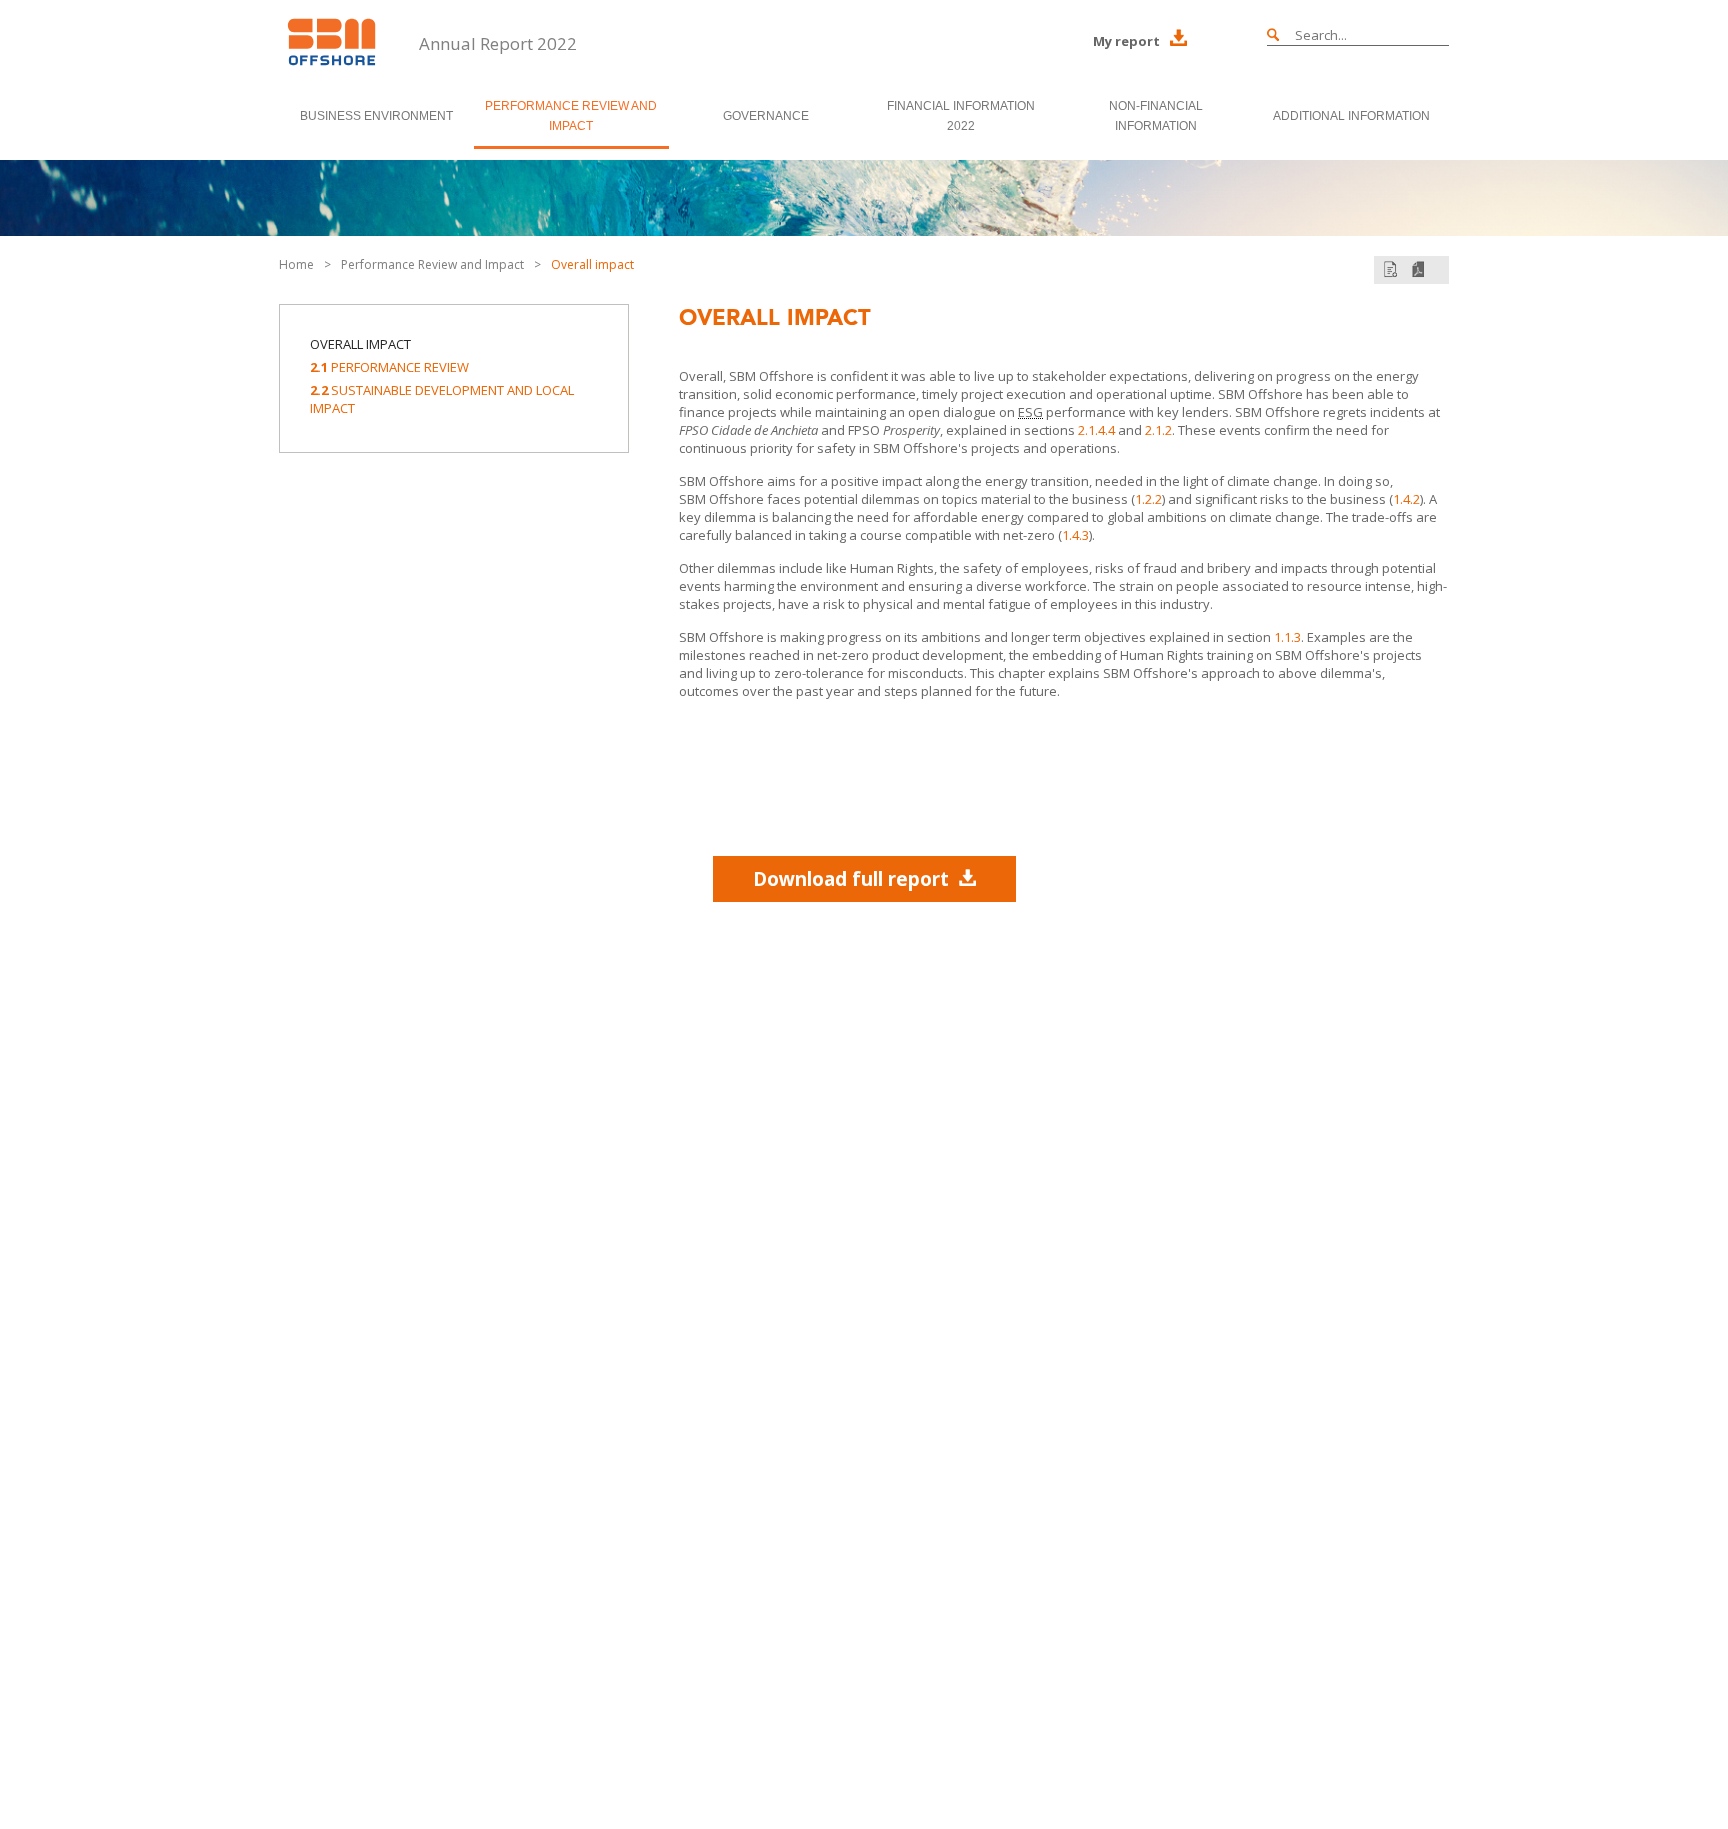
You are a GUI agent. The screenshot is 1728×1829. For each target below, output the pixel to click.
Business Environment (376, 116)
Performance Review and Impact (571, 116)
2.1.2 (1158, 430)
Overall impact (592, 264)
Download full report (851, 879)
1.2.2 (1148, 499)
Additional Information (1351, 116)
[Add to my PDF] (1390, 269)
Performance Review (389, 367)
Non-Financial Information (1156, 116)
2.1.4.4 (1096, 430)
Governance (766, 116)
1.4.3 (1075, 535)
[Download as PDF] (1418, 269)
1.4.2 (1406, 499)
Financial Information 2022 (961, 116)
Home (296, 264)
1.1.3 (1287, 637)
